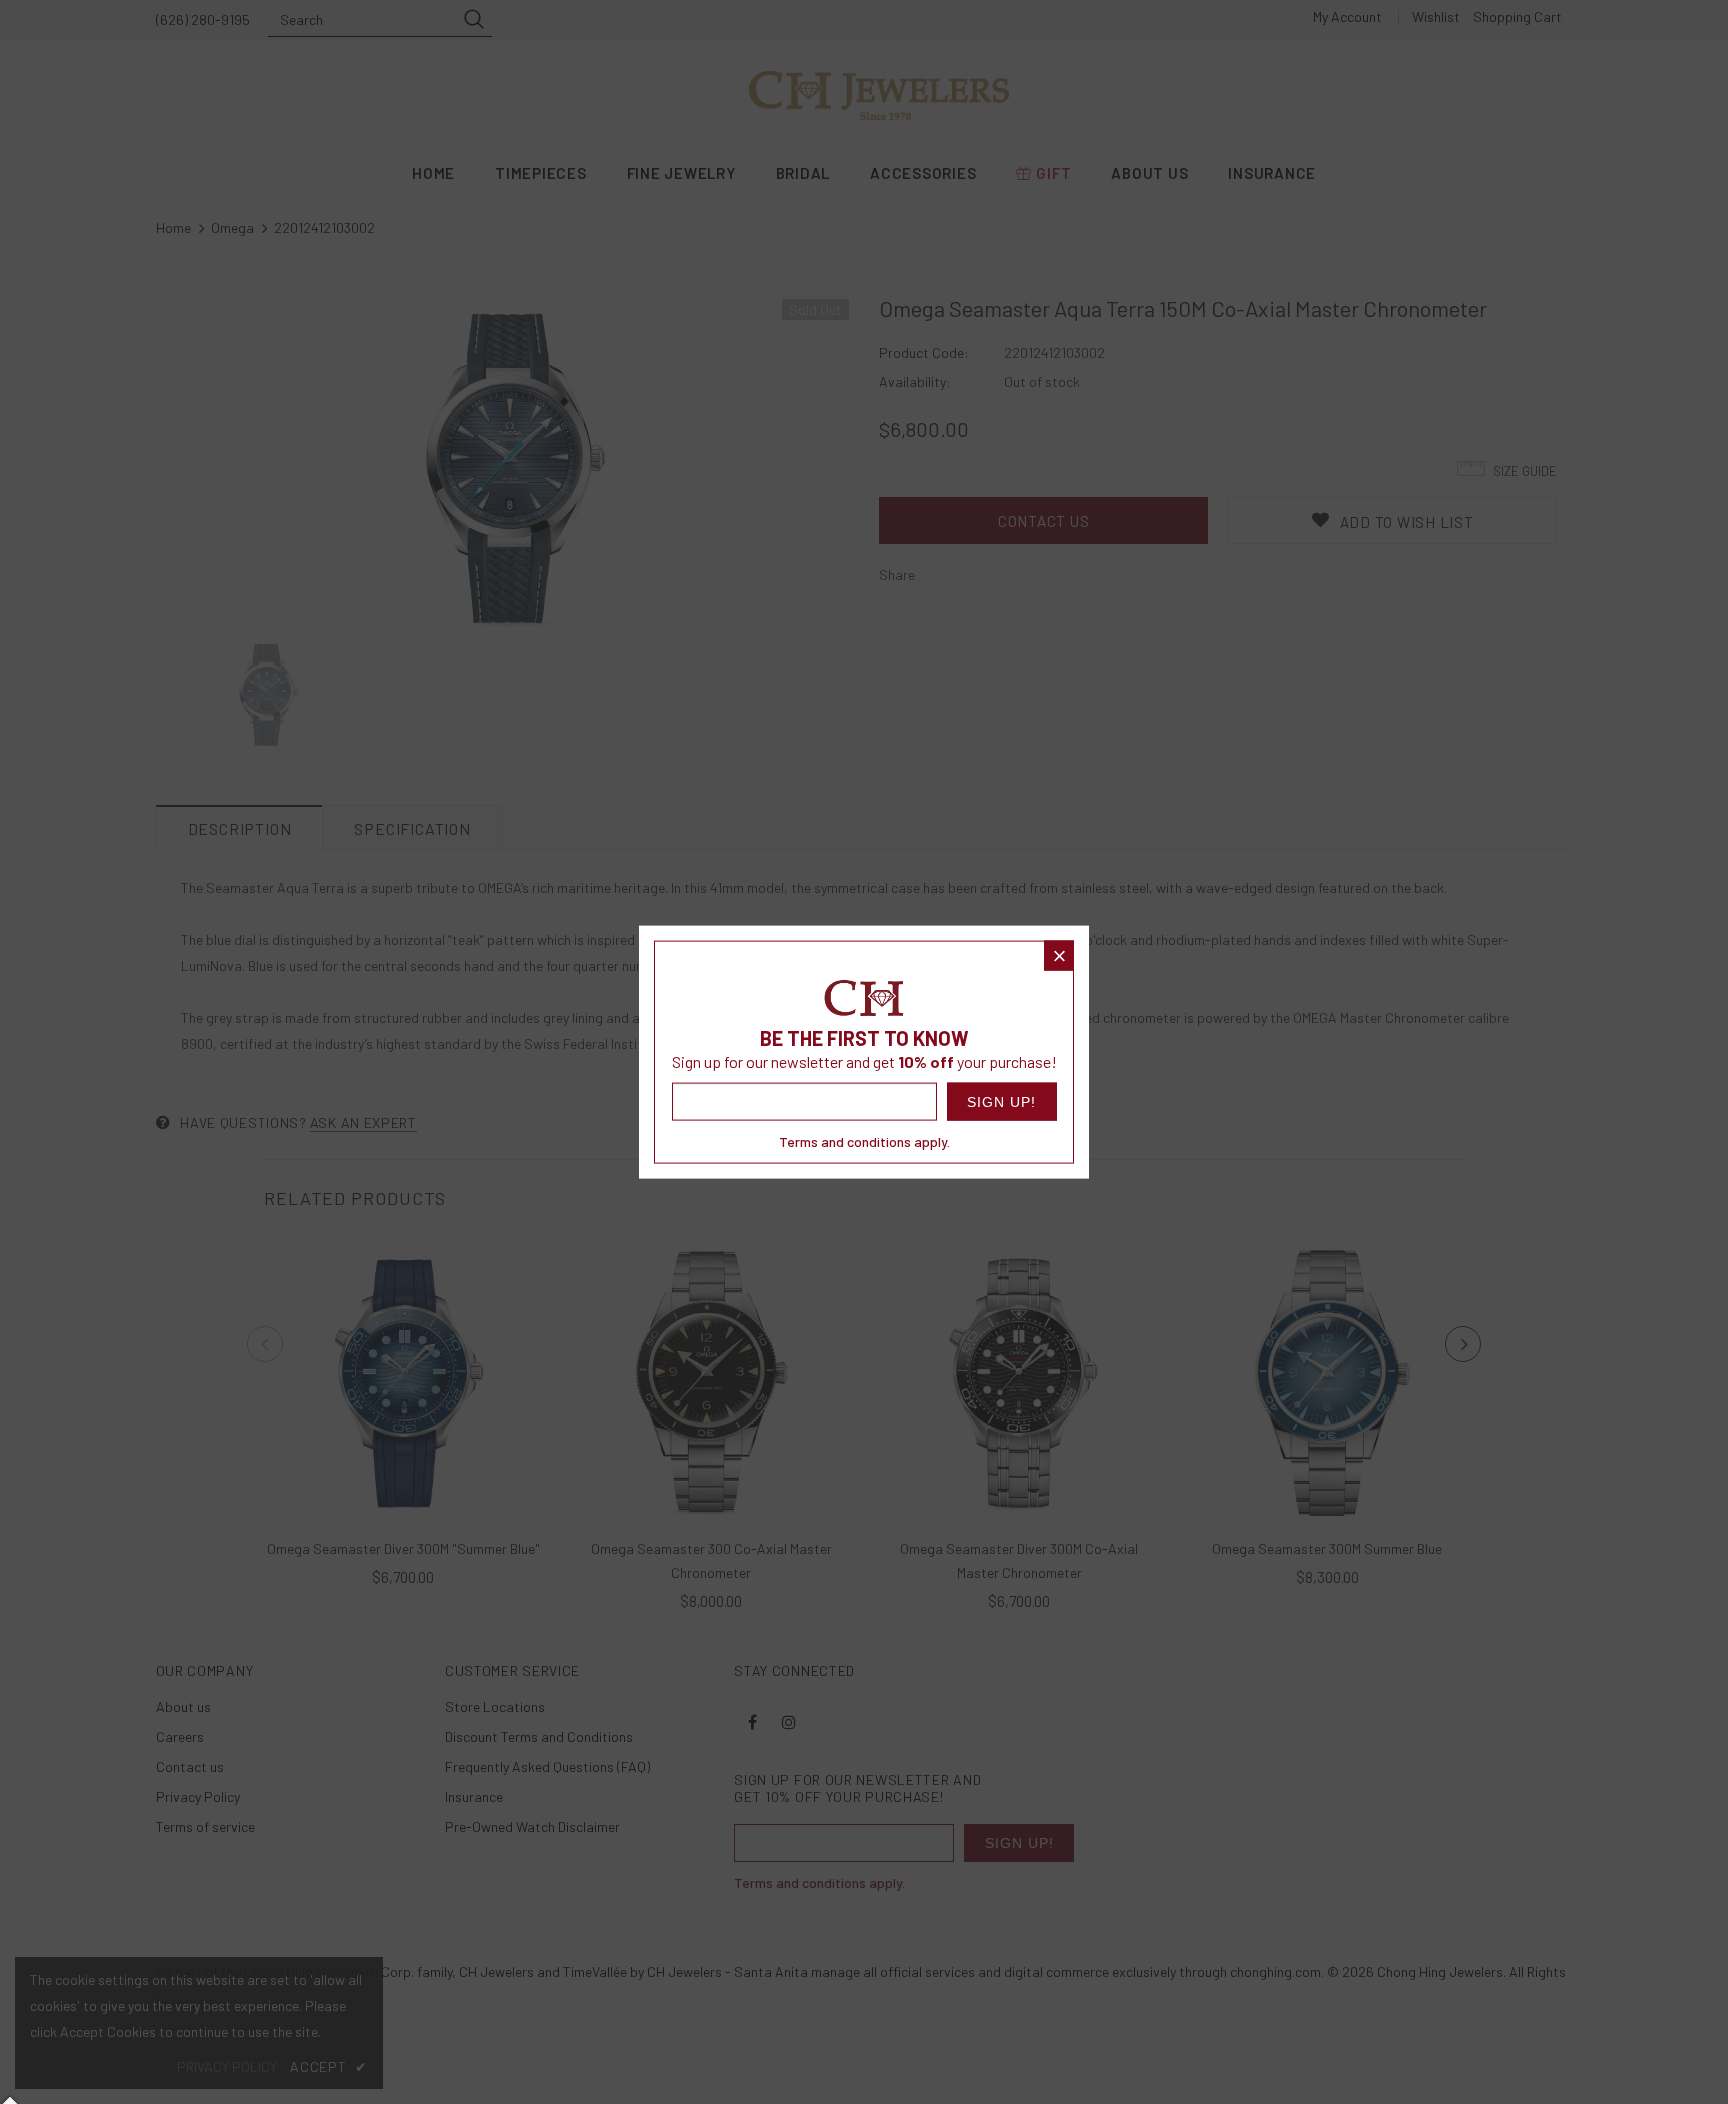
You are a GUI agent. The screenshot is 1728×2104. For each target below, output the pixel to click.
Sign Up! (1001, 1101)
